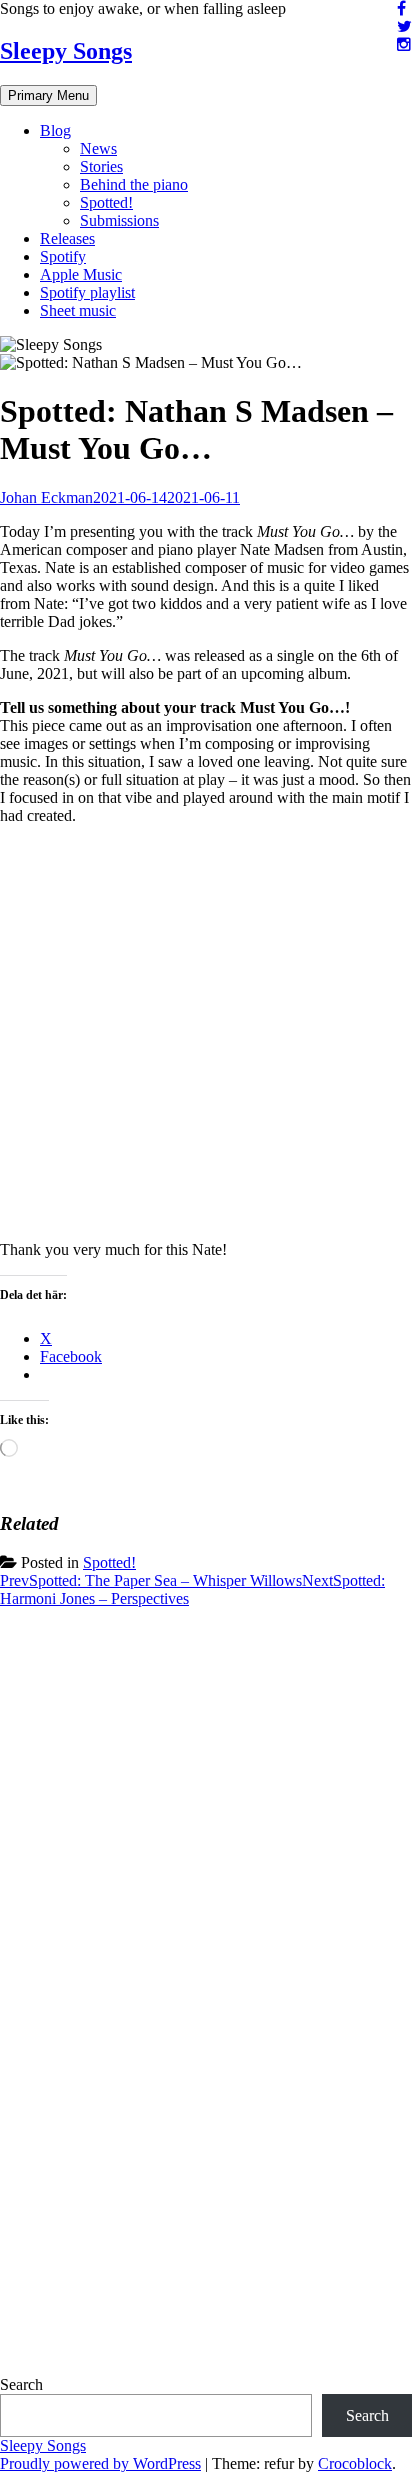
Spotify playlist (87, 292)
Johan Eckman (46, 497)
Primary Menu (48, 95)
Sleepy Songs (66, 51)
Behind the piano (134, 184)
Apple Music (81, 274)
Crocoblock (355, 2463)
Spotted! (106, 202)
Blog (55, 130)
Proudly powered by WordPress (100, 2463)
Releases (67, 238)
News (98, 148)
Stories (101, 166)
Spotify (63, 256)
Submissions (119, 220)
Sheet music (78, 310)
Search (21, 2384)
